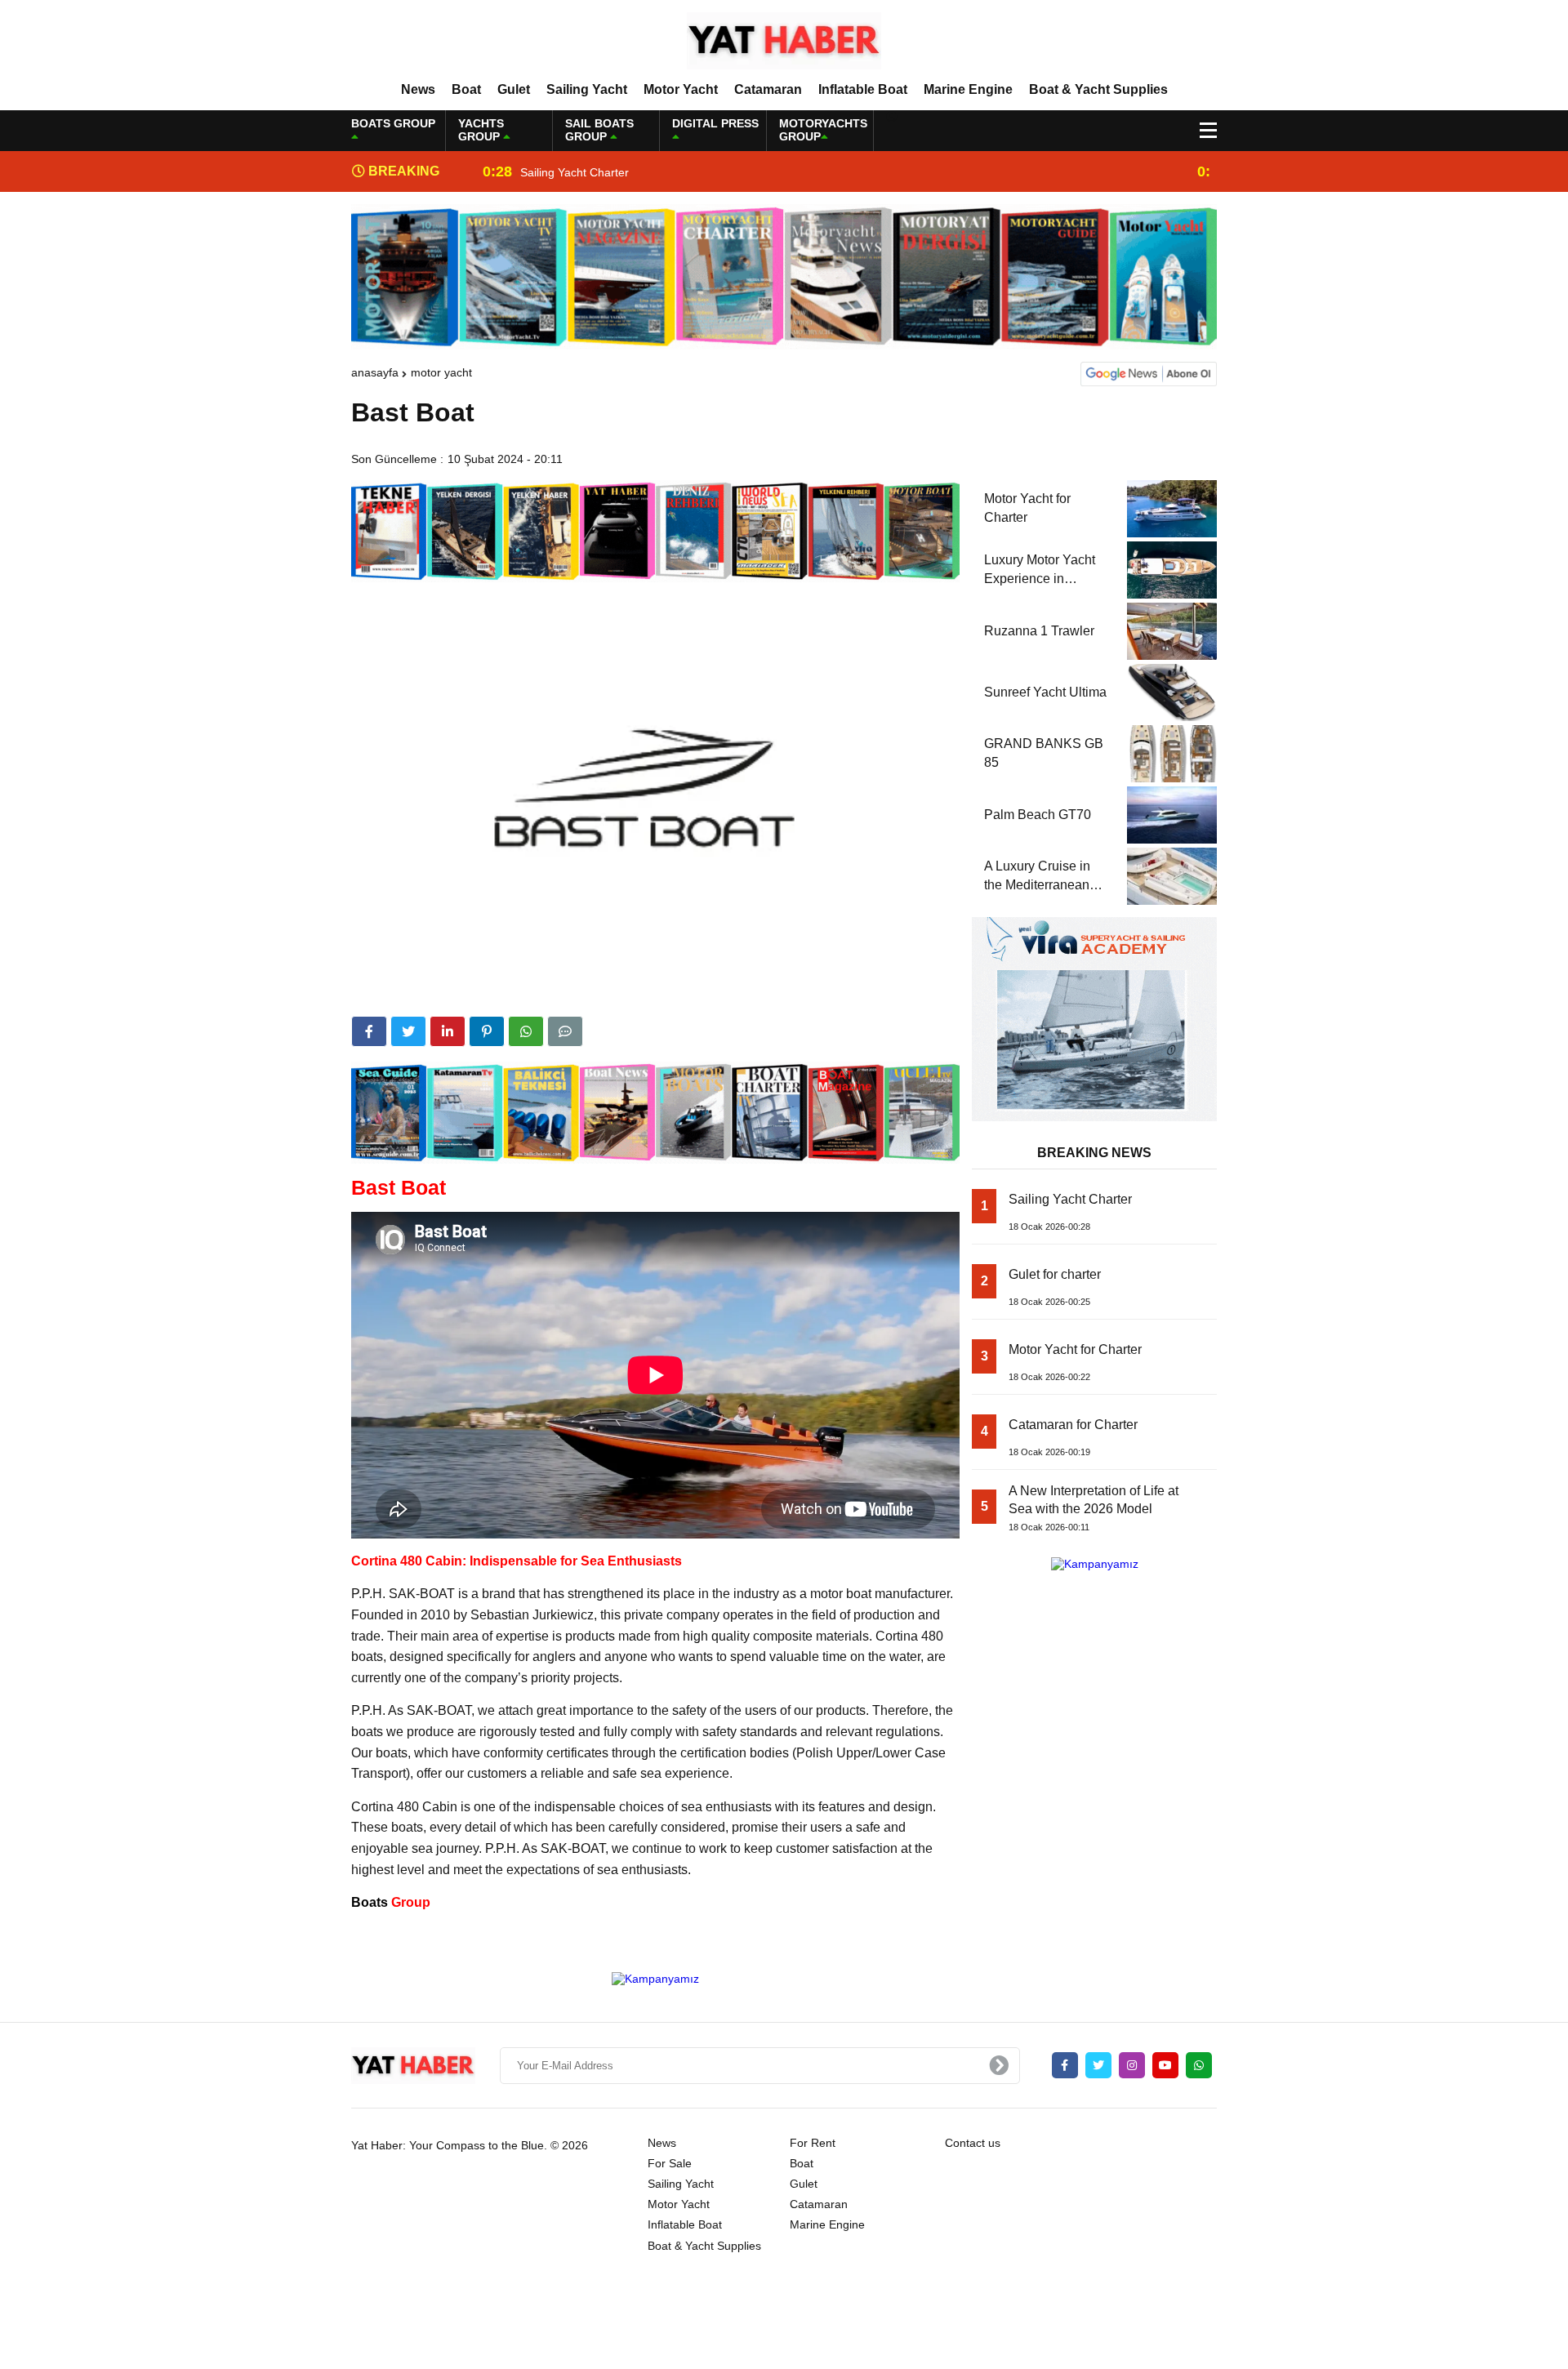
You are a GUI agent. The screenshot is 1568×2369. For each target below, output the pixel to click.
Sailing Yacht (587, 89)
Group (391, 1902)
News (418, 89)
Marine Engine (968, 89)
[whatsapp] (1199, 2065)
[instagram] (1132, 2065)
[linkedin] (448, 1031)
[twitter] (408, 1031)
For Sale (670, 2163)
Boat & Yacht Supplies (1098, 89)
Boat (466, 89)
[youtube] (1165, 2065)
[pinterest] (487, 1031)
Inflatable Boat (863, 89)
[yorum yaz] (565, 1031)
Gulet (514, 89)
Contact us (973, 2143)
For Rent (813, 2143)
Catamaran (768, 89)
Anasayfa (375, 372)
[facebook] (369, 1031)
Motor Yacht (681, 89)
